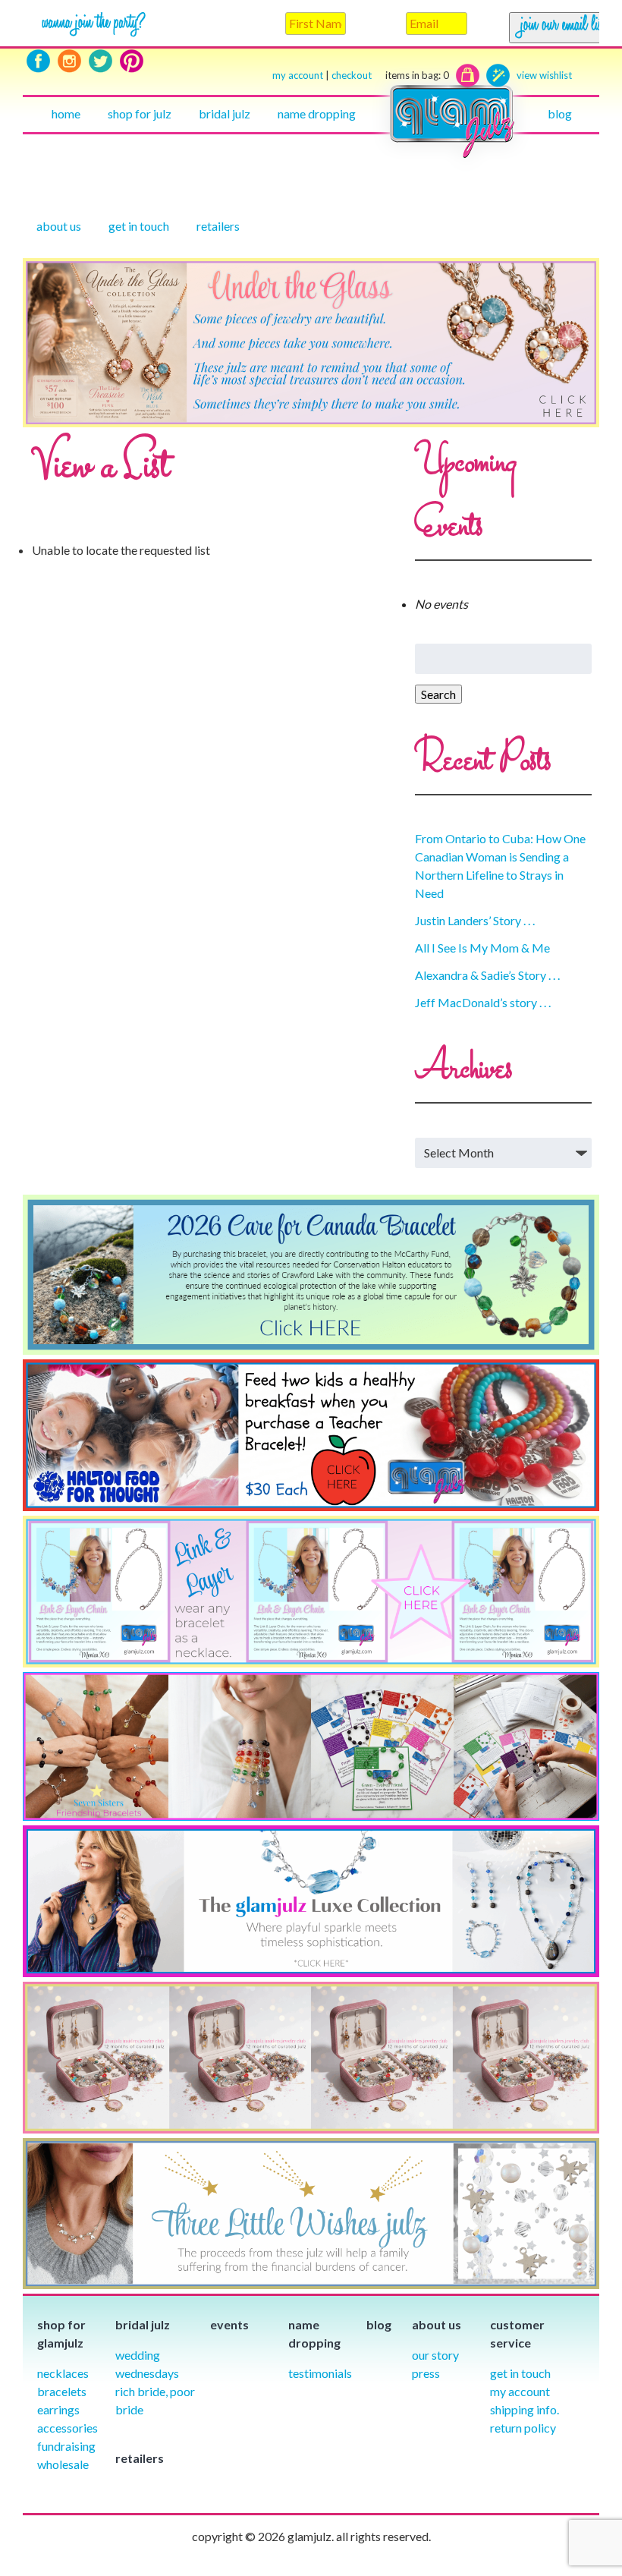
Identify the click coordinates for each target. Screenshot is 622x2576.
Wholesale (63, 2464)
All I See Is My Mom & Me (482, 948)
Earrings (58, 2409)
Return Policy (523, 2428)
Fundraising (66, 2446)
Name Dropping (317, 113)
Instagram (69, 61)
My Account (520, 2391)
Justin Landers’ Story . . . (475, 920)
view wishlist (544, 75)
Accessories (68, 2428)
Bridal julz (225, 113)
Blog (560, 113)
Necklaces (63, 2373)
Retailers (218, 226)
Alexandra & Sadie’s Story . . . (487, 975)
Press (426, 2373)
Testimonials (320, 2373)
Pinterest (132, 61)
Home (66, 113)
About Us (59, 226)
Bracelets (62, 2391)
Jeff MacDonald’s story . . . (483, 1002)
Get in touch (139, 226)
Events (229, 2324)
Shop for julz (140, 113)
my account (298, 75)
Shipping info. (525, 2409)
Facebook (38, 61)
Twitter (101, 61)
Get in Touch (520, 2373)
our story (435, 2355)
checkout (390, 75)
